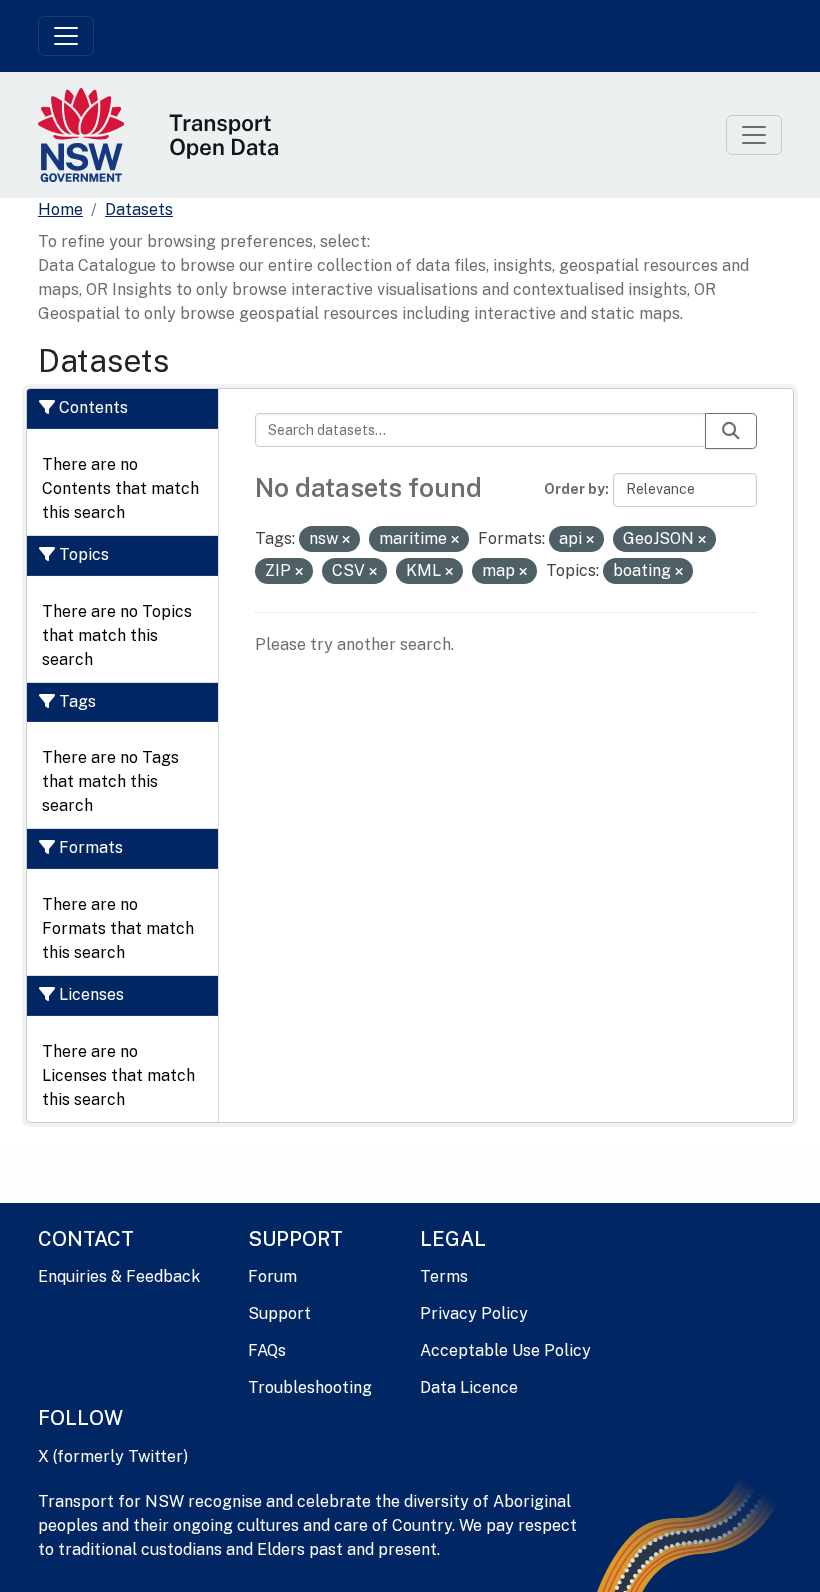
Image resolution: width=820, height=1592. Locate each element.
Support (279, 1313)
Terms (444, 1276)
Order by (574, 489)
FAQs (267, 1350)
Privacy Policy (474, 1313)
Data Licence (469, 1387)
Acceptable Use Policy (505, 1350)
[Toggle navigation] (66, 36)
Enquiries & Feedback (119, 1276)
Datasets (139, 209)
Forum (272, 1276)
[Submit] (731, 431)
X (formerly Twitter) (113, 1456)
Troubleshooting (310, 1387)
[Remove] (346, 540)
